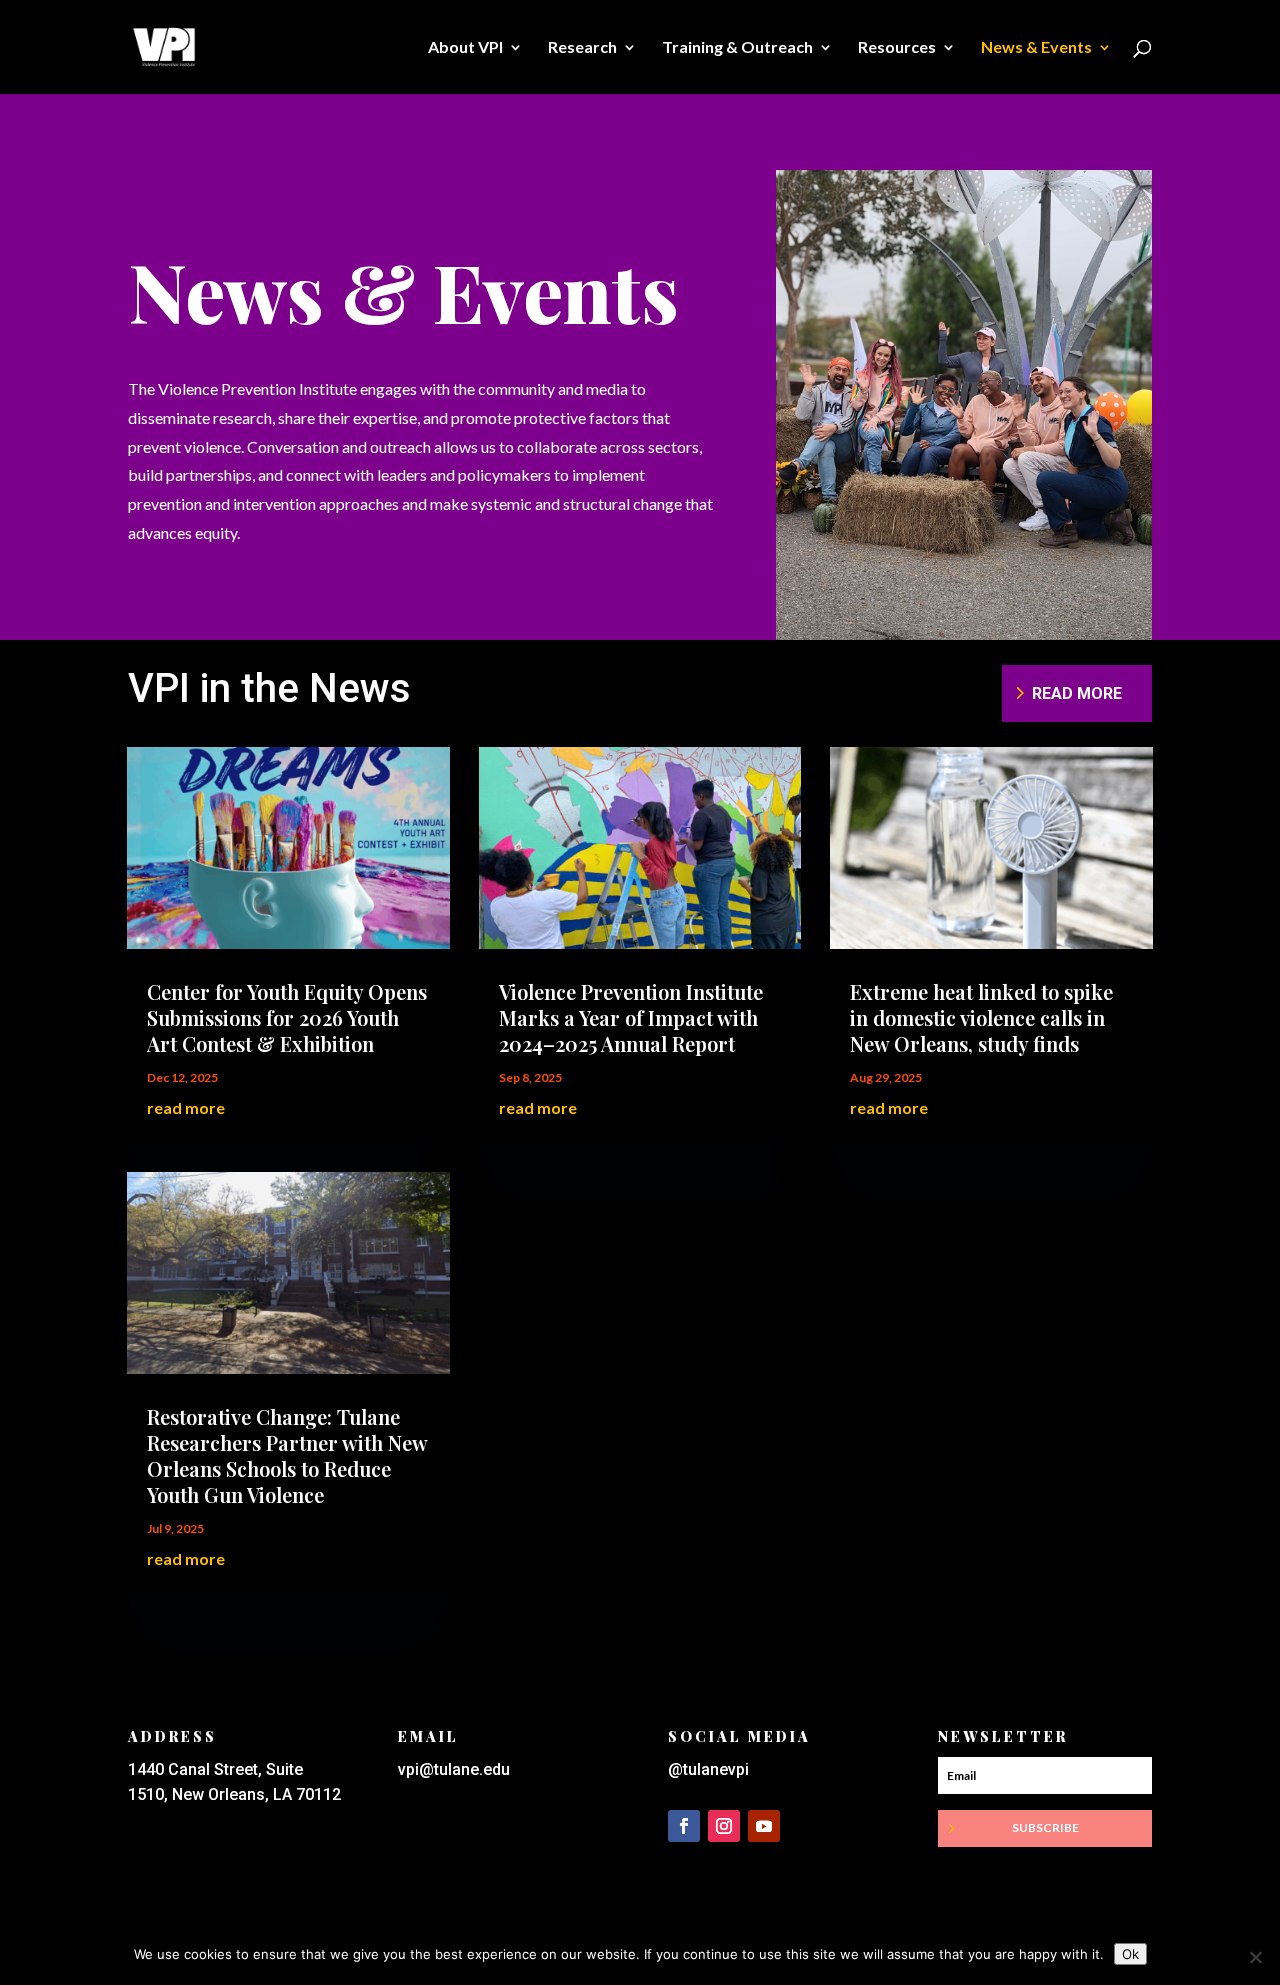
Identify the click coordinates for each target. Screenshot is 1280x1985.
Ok (1130, 1954)
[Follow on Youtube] (764, 1826)
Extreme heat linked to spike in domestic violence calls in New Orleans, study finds (981, 1017)
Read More (1077, 693)
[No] (1255, 1957)
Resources (897, 48)
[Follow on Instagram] (724, 1826)
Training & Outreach (737, 48)
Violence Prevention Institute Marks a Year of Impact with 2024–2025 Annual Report (631, 1017)
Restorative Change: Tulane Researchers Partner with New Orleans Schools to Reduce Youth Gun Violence (287, 1455)
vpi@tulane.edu (454, 1769)
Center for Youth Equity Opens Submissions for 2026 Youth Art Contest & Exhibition (287, 1017)
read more (186, 1107)
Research (582, 48)
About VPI (465, 48)
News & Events (1036, 48)
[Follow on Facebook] (684, 1826)
